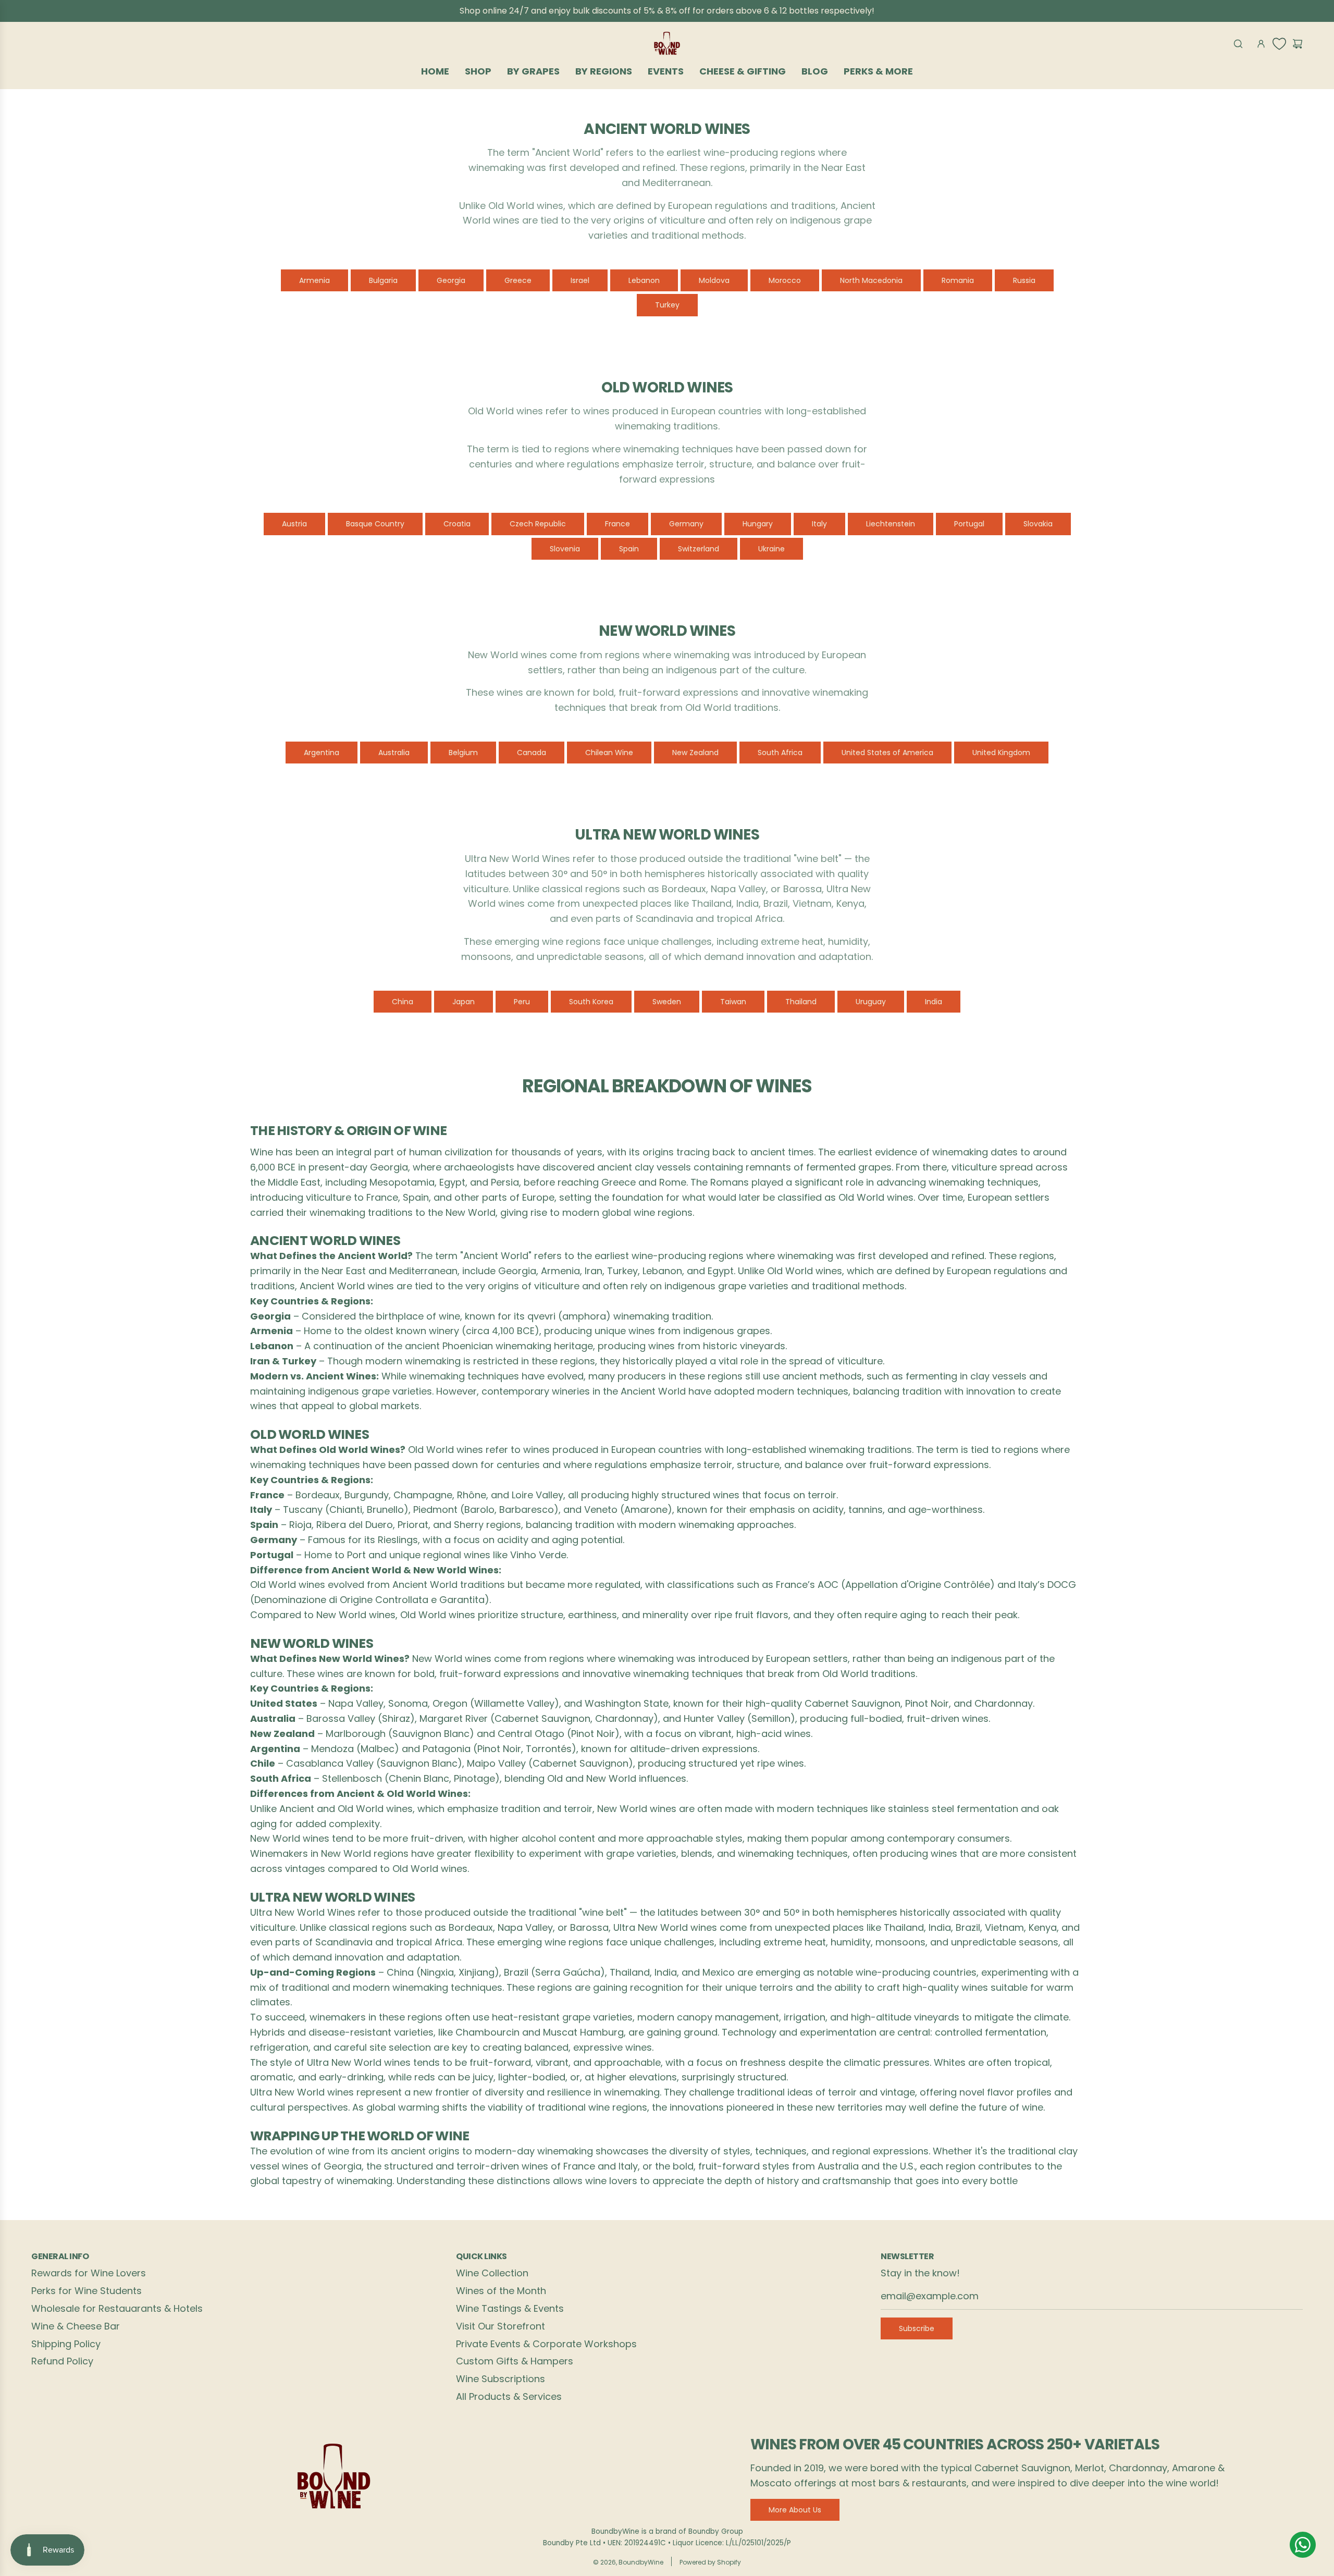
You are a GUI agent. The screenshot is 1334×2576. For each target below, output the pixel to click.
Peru (522, 1002)
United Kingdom (1001, 753)
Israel (580, 280)
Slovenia (565, 549)
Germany (686, 524)
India (934, 1002)
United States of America (887, 753)
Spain (629, 549)
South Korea (591, 1002)
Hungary (758, 524)
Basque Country (375, 524)
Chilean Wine (609, 753)
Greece (518, 280)
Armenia (314, 280)
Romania (958, 280)
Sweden (667, 1002)
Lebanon (644, 280)
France (617, 524)
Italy (819, 524)
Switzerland (699, 549)
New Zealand (695, 753)
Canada (532, 753)
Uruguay (871, 1002)
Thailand (801, 1002)
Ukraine (771, 549)
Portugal (969, 524)
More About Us (795, 2510)
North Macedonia (871, 280)
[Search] (1238, 44)
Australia (394, 753)
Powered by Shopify (710, 2562)
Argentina (322, 753)
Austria (294, 524)
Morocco (785, 280)
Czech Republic (538, 524)
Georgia (451, 280)
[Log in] (1261, 44)
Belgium (463, 753)
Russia (1024, 280)
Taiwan (733, 1002)
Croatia (457, 524)
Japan (464, 1002)
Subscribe (917, 2328)
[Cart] (1298, 44)
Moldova (714, 280)
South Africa (780, 753)
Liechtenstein (891, 524)
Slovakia (1038, 524)
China (403, 1002)
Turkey (667, 305)
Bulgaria (383, 280)
